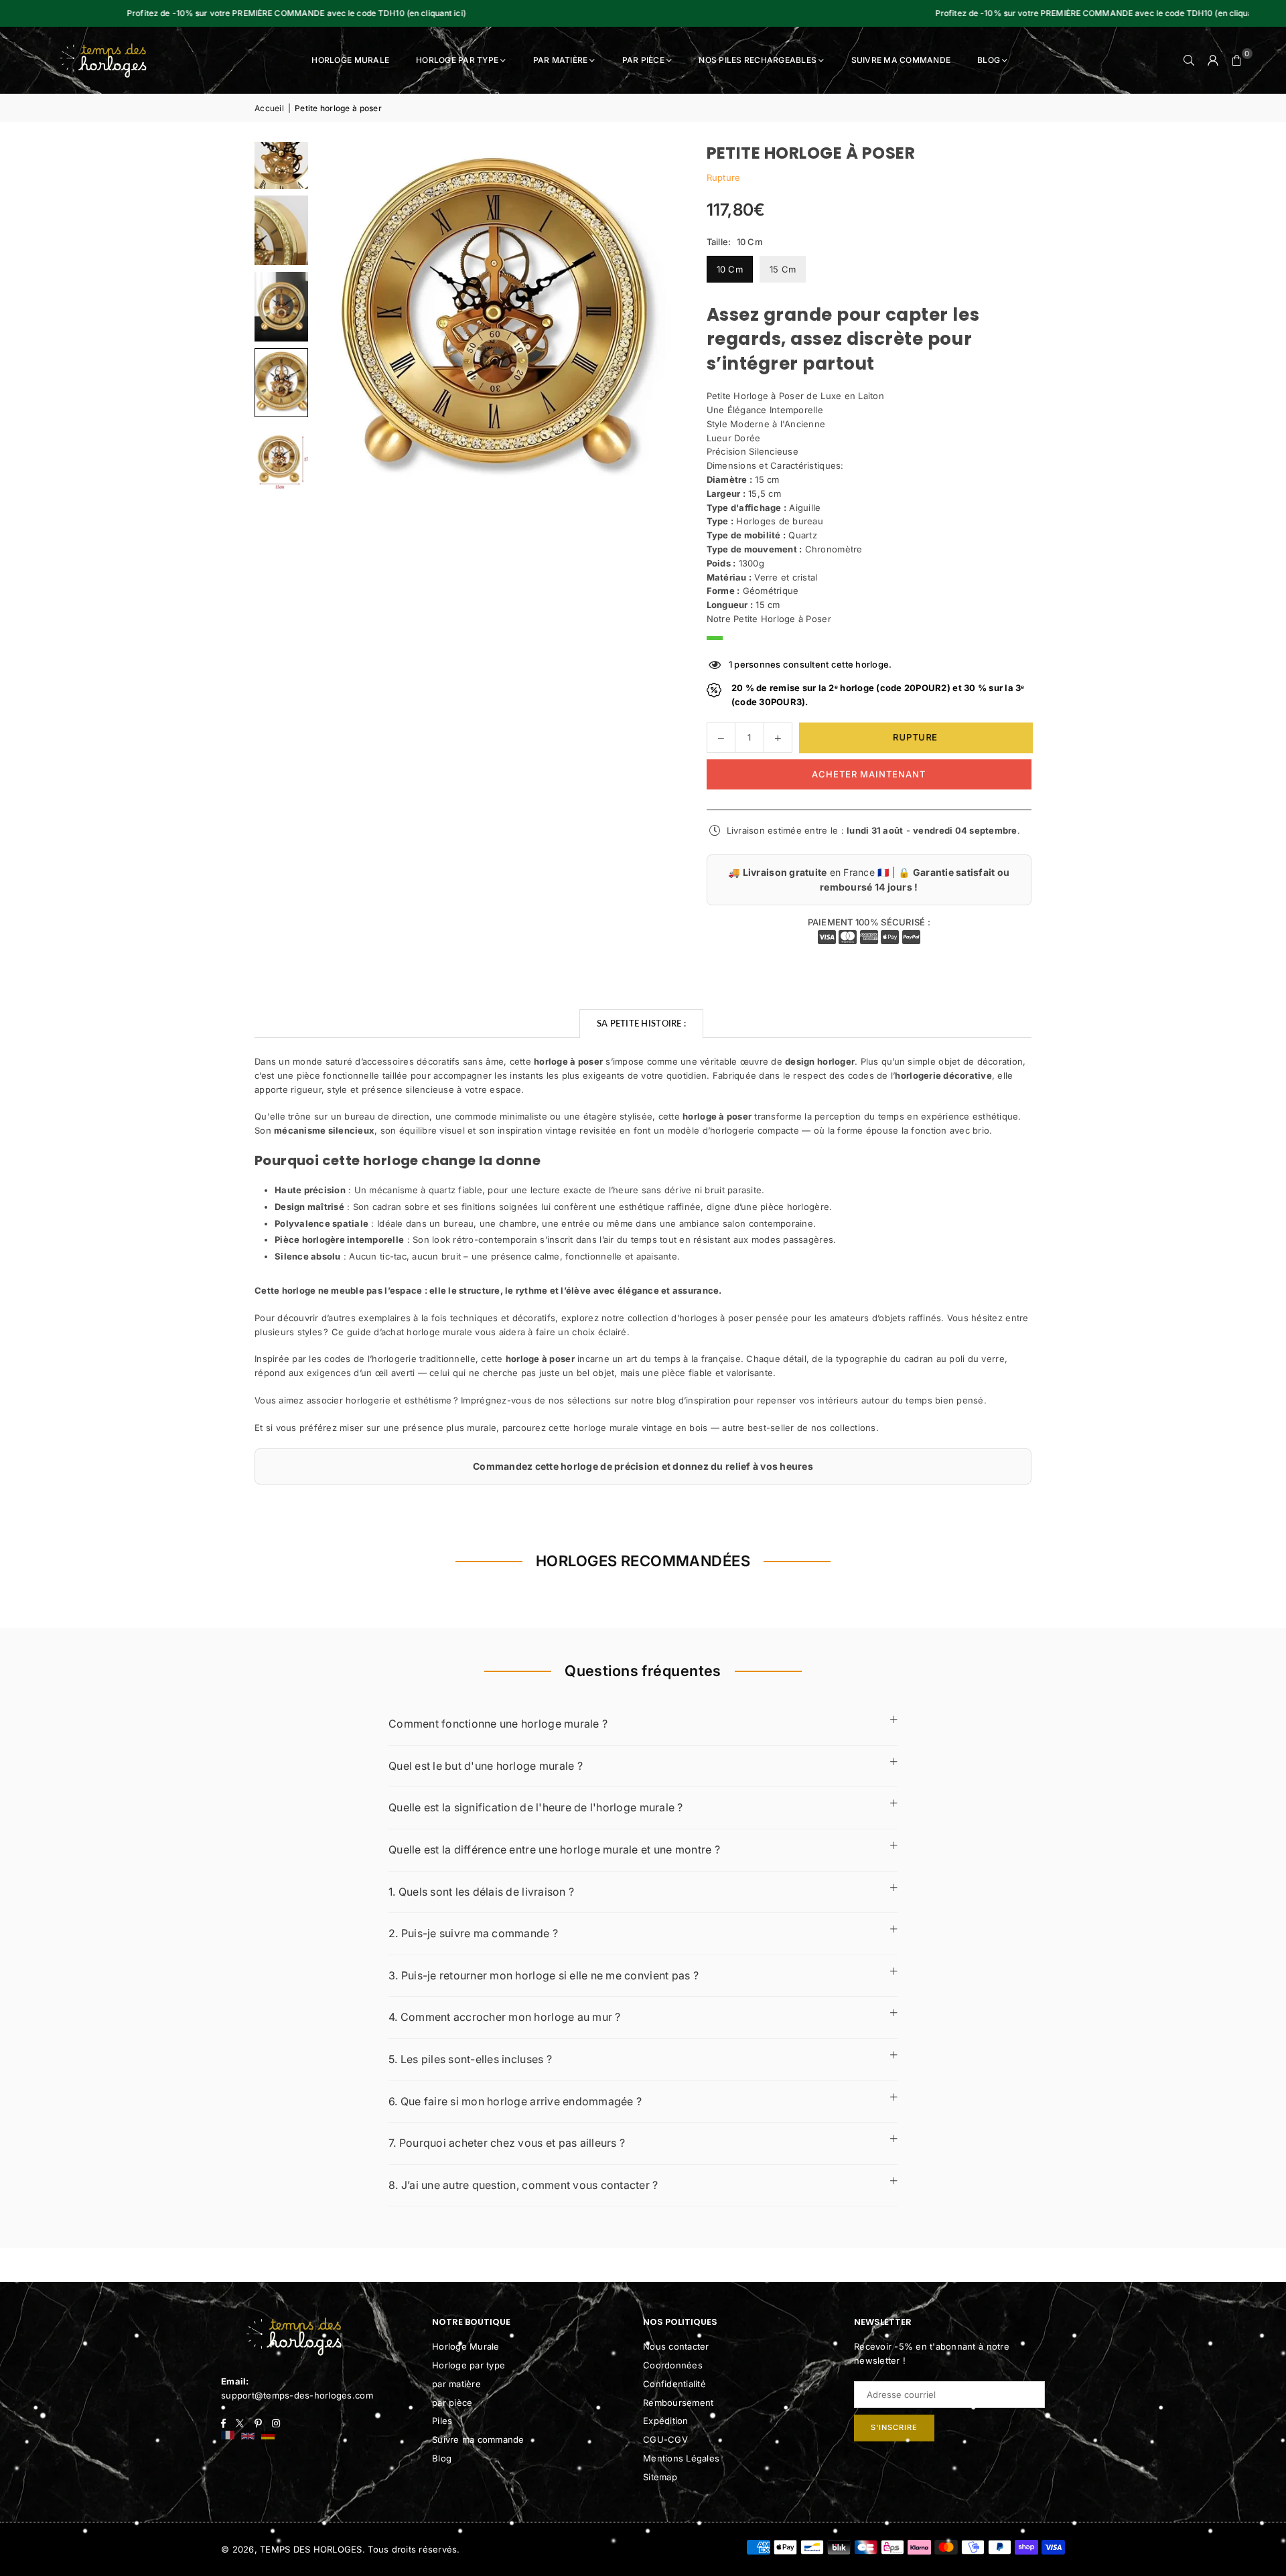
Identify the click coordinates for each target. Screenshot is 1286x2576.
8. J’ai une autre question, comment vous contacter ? (523, 2185)
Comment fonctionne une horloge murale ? (498, 1724)
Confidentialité (674, 2384)
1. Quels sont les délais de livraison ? (481, 1892)
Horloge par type (457, 60)
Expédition (666, 2421)
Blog (989, 60)
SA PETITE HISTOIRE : (641, 1023)
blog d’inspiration (694, 1400)
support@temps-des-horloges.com (297, 2395)
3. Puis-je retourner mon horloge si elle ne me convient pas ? (544, 1975)
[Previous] (342, 321)
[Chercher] (1189, 60)
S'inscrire (894, 2427)
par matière (456, 2384)
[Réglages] (1213, 60)
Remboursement (678, 2403)
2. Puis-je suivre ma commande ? (473, 1933)
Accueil (269, 108)
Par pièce (643, 60)
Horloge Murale (466, 2346)
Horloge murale (350, 60)
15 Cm (783, 269)
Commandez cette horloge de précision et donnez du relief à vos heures (643, 1466)
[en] (248, 2436)
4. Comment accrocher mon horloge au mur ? (505, 2017)
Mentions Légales (681, 2458)
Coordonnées (673, 2365)
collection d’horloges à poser (691, 1318)
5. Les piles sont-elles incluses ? (470, 2059)
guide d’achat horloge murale (410, 1332)
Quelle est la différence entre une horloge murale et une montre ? (554, 1849)
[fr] (228, 2436)
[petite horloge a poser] (281, 230)
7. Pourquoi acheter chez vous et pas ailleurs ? (507, 2143)
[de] (268, 2436)
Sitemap (660, 2477)
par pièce (452, 2403)
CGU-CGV (665, 2439)
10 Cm (730, 269)
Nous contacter (676, 2346)
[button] (1237, 60)
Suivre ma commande (901, 60)
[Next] (646, 321)
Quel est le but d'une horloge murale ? (486, 1766)
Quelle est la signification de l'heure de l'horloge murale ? (536, 1807)
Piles (442, 2421)
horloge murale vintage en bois (641, 1428)
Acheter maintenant (869, 774)
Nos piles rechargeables (758, 60)
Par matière (561, 60)
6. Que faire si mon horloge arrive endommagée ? (515, 2101)
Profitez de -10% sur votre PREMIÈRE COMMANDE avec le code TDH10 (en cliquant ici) (960, 13)
